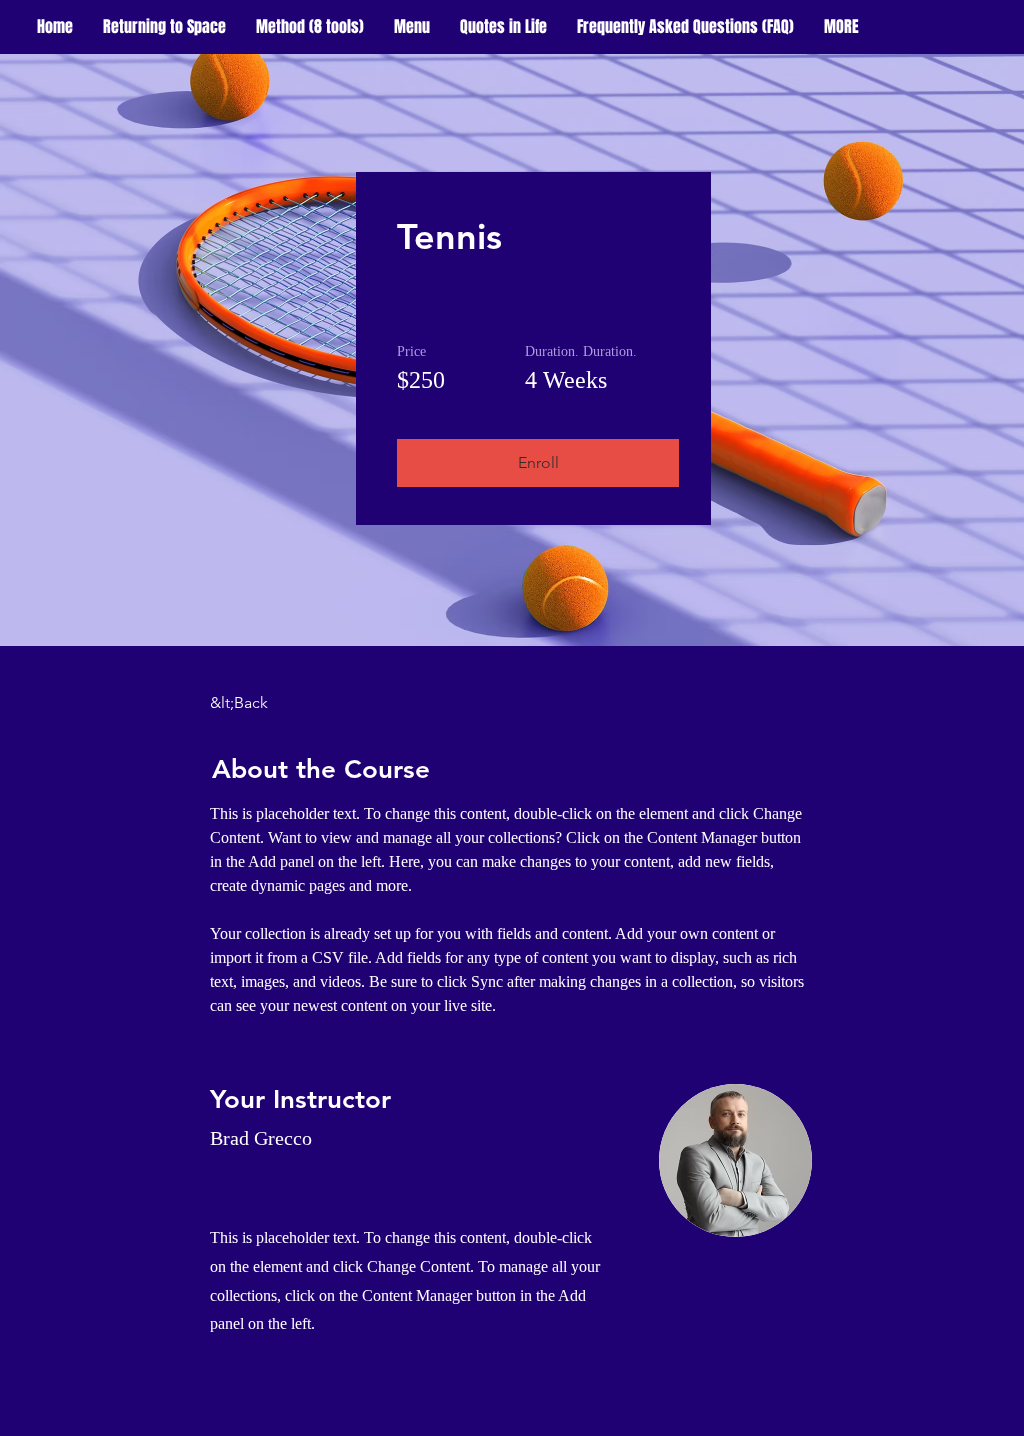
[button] (841, 27)
